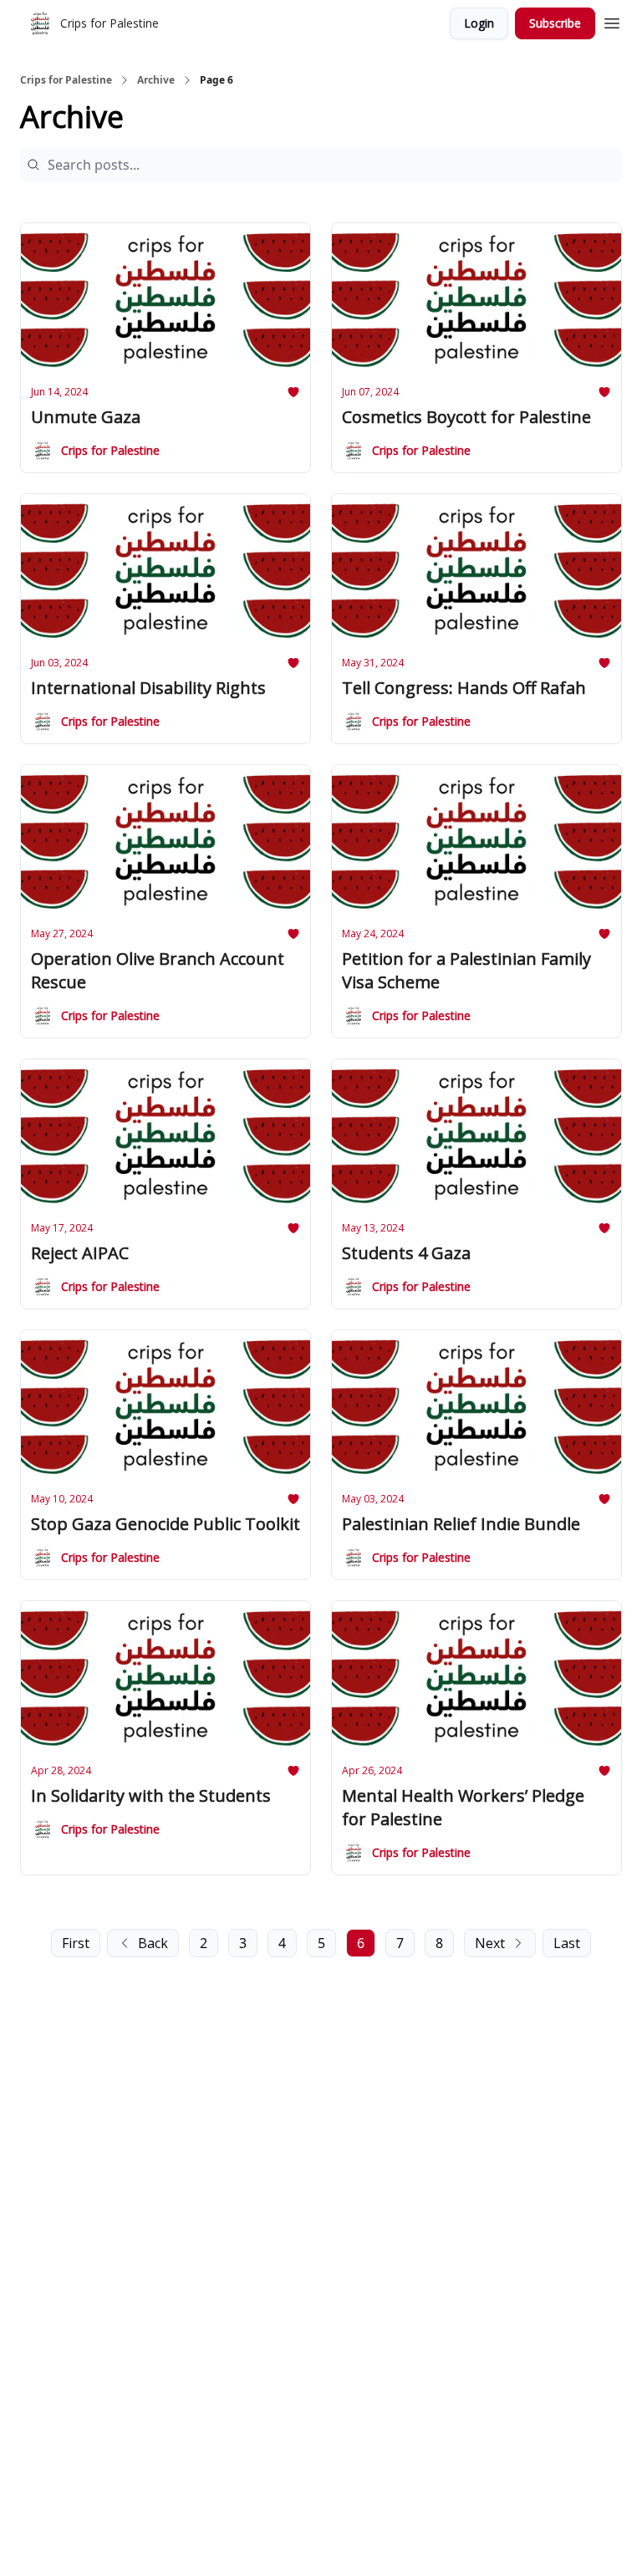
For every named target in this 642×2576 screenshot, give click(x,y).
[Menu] (612, 21)
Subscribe (555, 23)
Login (479, 23)
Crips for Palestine (66, 80)
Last (567, 1943)
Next (490, 1943)
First (76, 1943)
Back (153, 1943)
